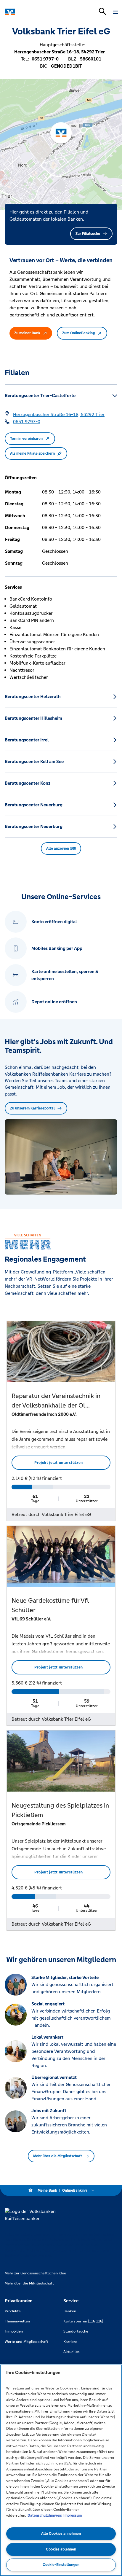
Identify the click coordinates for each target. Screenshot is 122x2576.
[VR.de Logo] (30, 12)
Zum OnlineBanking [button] (78, 333)
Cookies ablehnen (61, 2549)
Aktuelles (72, 2352)
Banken (70, 2311)
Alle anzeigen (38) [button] (61, 848)
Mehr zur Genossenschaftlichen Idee (35, 2273)
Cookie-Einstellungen (61, 2565)
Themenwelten (17, 2321)
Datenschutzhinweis (45, 2515)
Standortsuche (76, 2331)
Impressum (73, 2515)
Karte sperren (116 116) (83, 2321)
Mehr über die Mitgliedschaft (58, 2156)
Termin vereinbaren (26, 439)
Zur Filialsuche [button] (88, 234)
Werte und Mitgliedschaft (27, 2342)
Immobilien (14, 2331)
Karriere (70, 2342)
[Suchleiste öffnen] (102, 11)
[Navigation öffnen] (115, 12)
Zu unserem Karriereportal (32, 1108)
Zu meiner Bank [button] (27, 333)
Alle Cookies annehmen (61, 2534)
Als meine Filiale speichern (32, 453)
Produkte (13, 2311)
